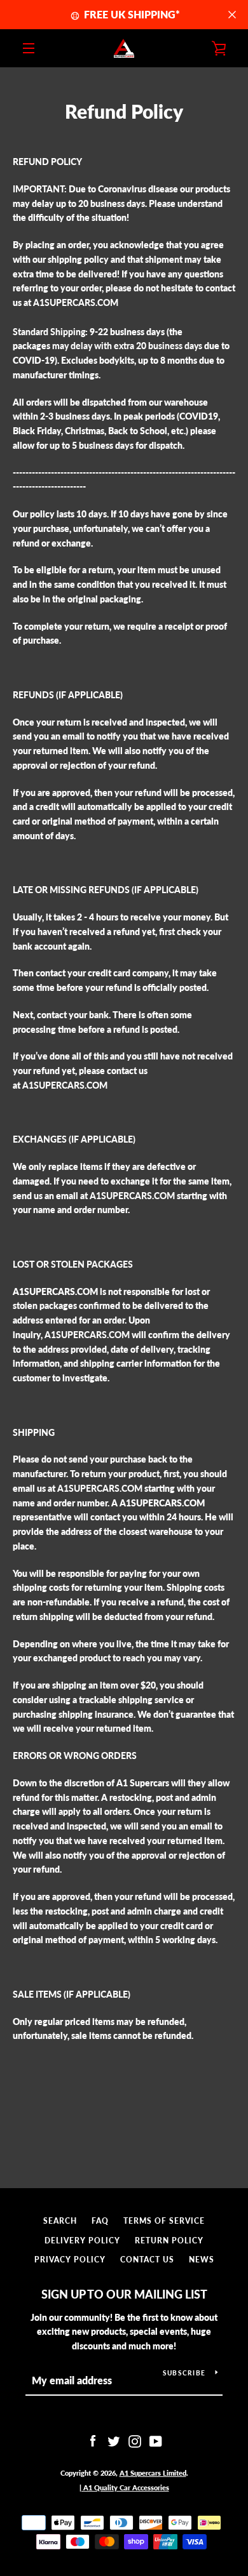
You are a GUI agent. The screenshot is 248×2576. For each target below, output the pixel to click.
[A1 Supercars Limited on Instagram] (135, 2440)
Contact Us (147, 2260)
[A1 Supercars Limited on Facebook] (93, 2440)
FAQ (100, 2221)
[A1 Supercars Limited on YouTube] (156, 2440)
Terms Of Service (164, 2221)
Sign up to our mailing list (124, 2294)
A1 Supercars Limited (153, 2473)
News (202, 2260)
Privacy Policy (70, 2260)
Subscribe (184, 2373)
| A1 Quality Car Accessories (124, 2487)
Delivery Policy (82, 2241)
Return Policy (169, 2241)
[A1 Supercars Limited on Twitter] (114, 2440)
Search (60, 2221)
